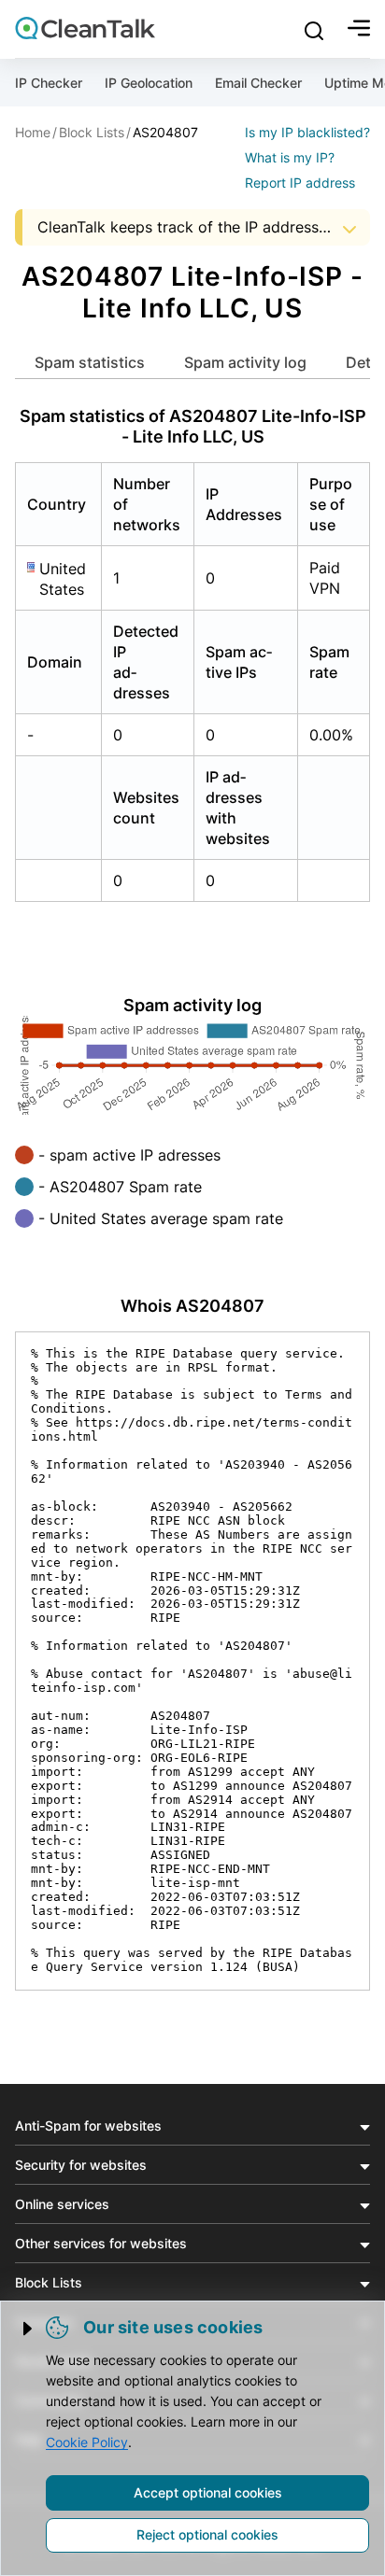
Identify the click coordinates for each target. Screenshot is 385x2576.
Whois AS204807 (192, 1306)
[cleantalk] (85, 28)
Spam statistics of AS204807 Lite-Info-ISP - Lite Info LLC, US (193, 426)
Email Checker (258, 83)
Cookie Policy (87, 2442)
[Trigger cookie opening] (29, 2329)
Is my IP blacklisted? (307, 132)
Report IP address (300, 183)
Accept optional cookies (208, 2492)
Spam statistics (90, 362)
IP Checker (49, 83)
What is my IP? (290, 157)
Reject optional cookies (207, 2534)
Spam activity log (245, 362)
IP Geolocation (149, 83)
